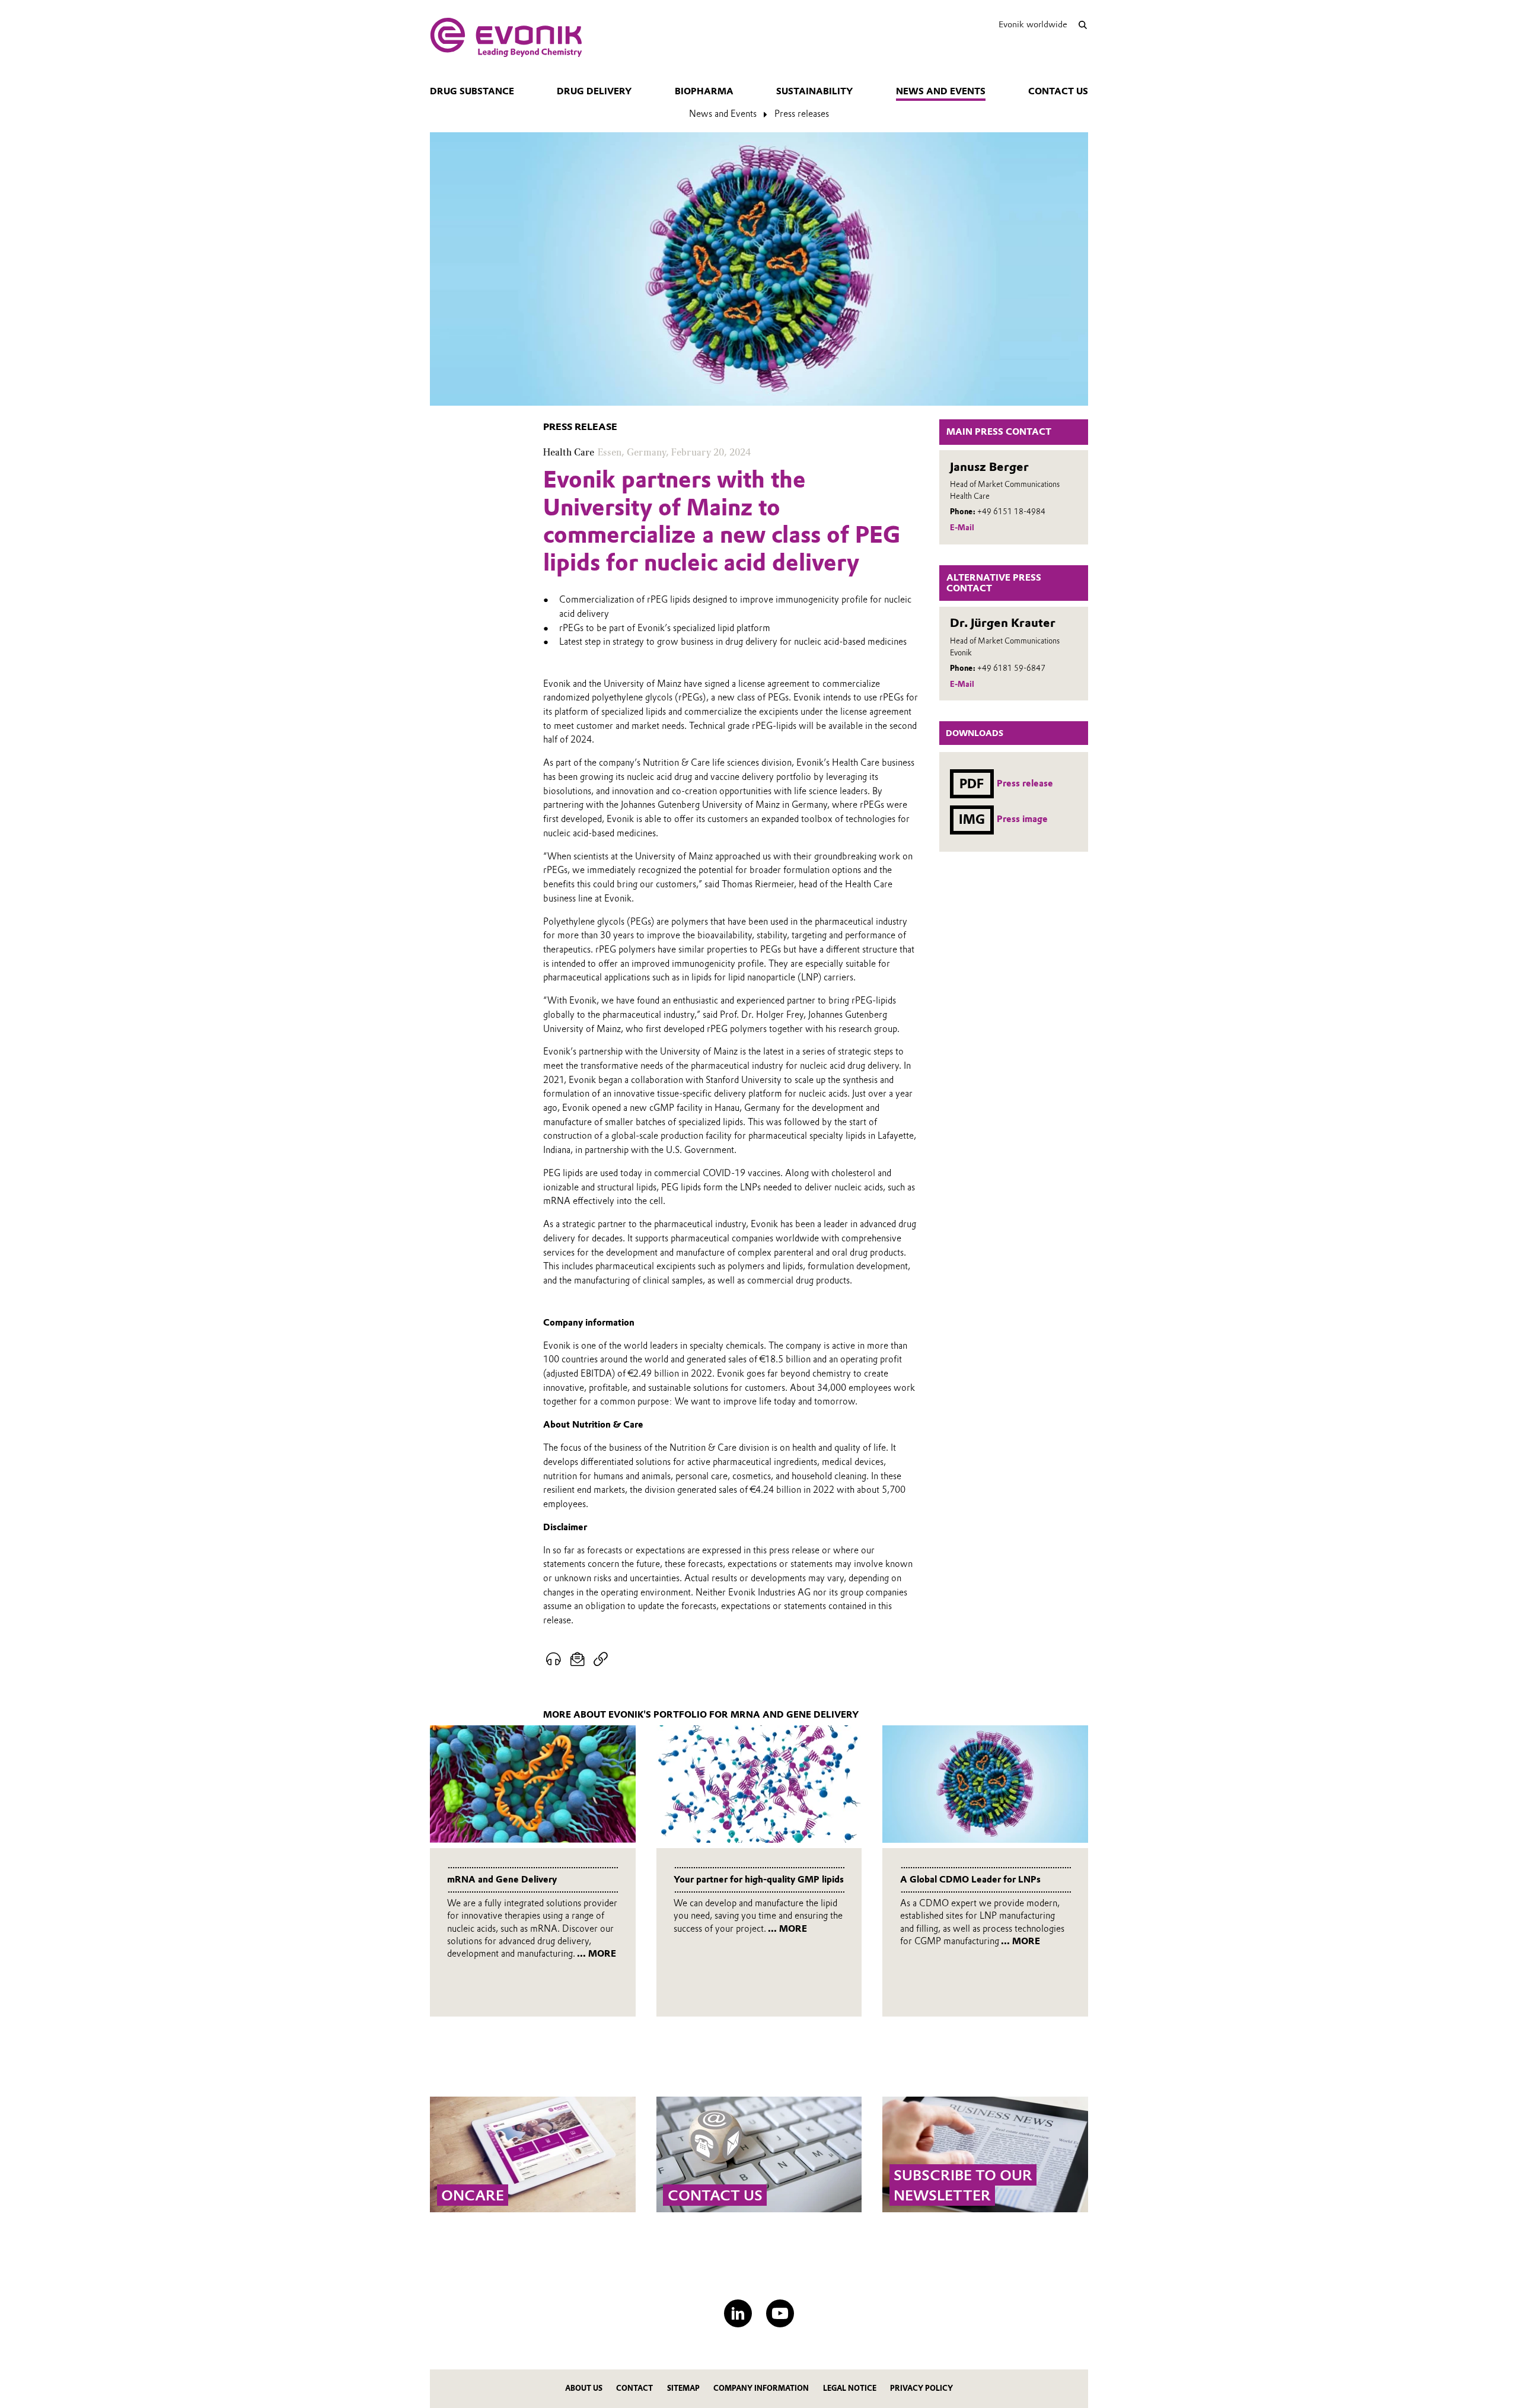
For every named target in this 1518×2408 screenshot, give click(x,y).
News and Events (941, 91)
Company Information (761, 2388)
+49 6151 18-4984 (1011, 512)
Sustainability (814, 91)
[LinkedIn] (738, 2313)
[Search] (1082, 25)
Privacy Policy (921, 2388)
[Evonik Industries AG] (506, 37)
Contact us (1058, 91)
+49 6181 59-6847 (1011, 668)
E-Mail (962, 528)
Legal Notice (850, 2388)
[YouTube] (780, 2313)
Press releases (802, 114)
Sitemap (683, 2388)
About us (584, 2388)
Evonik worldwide (1033, 24)
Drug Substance (472, 91)
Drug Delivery (594, 91)
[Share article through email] (578, 1660)
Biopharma (704, 91)
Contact (634, 2388)
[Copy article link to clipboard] (600, 1660)
